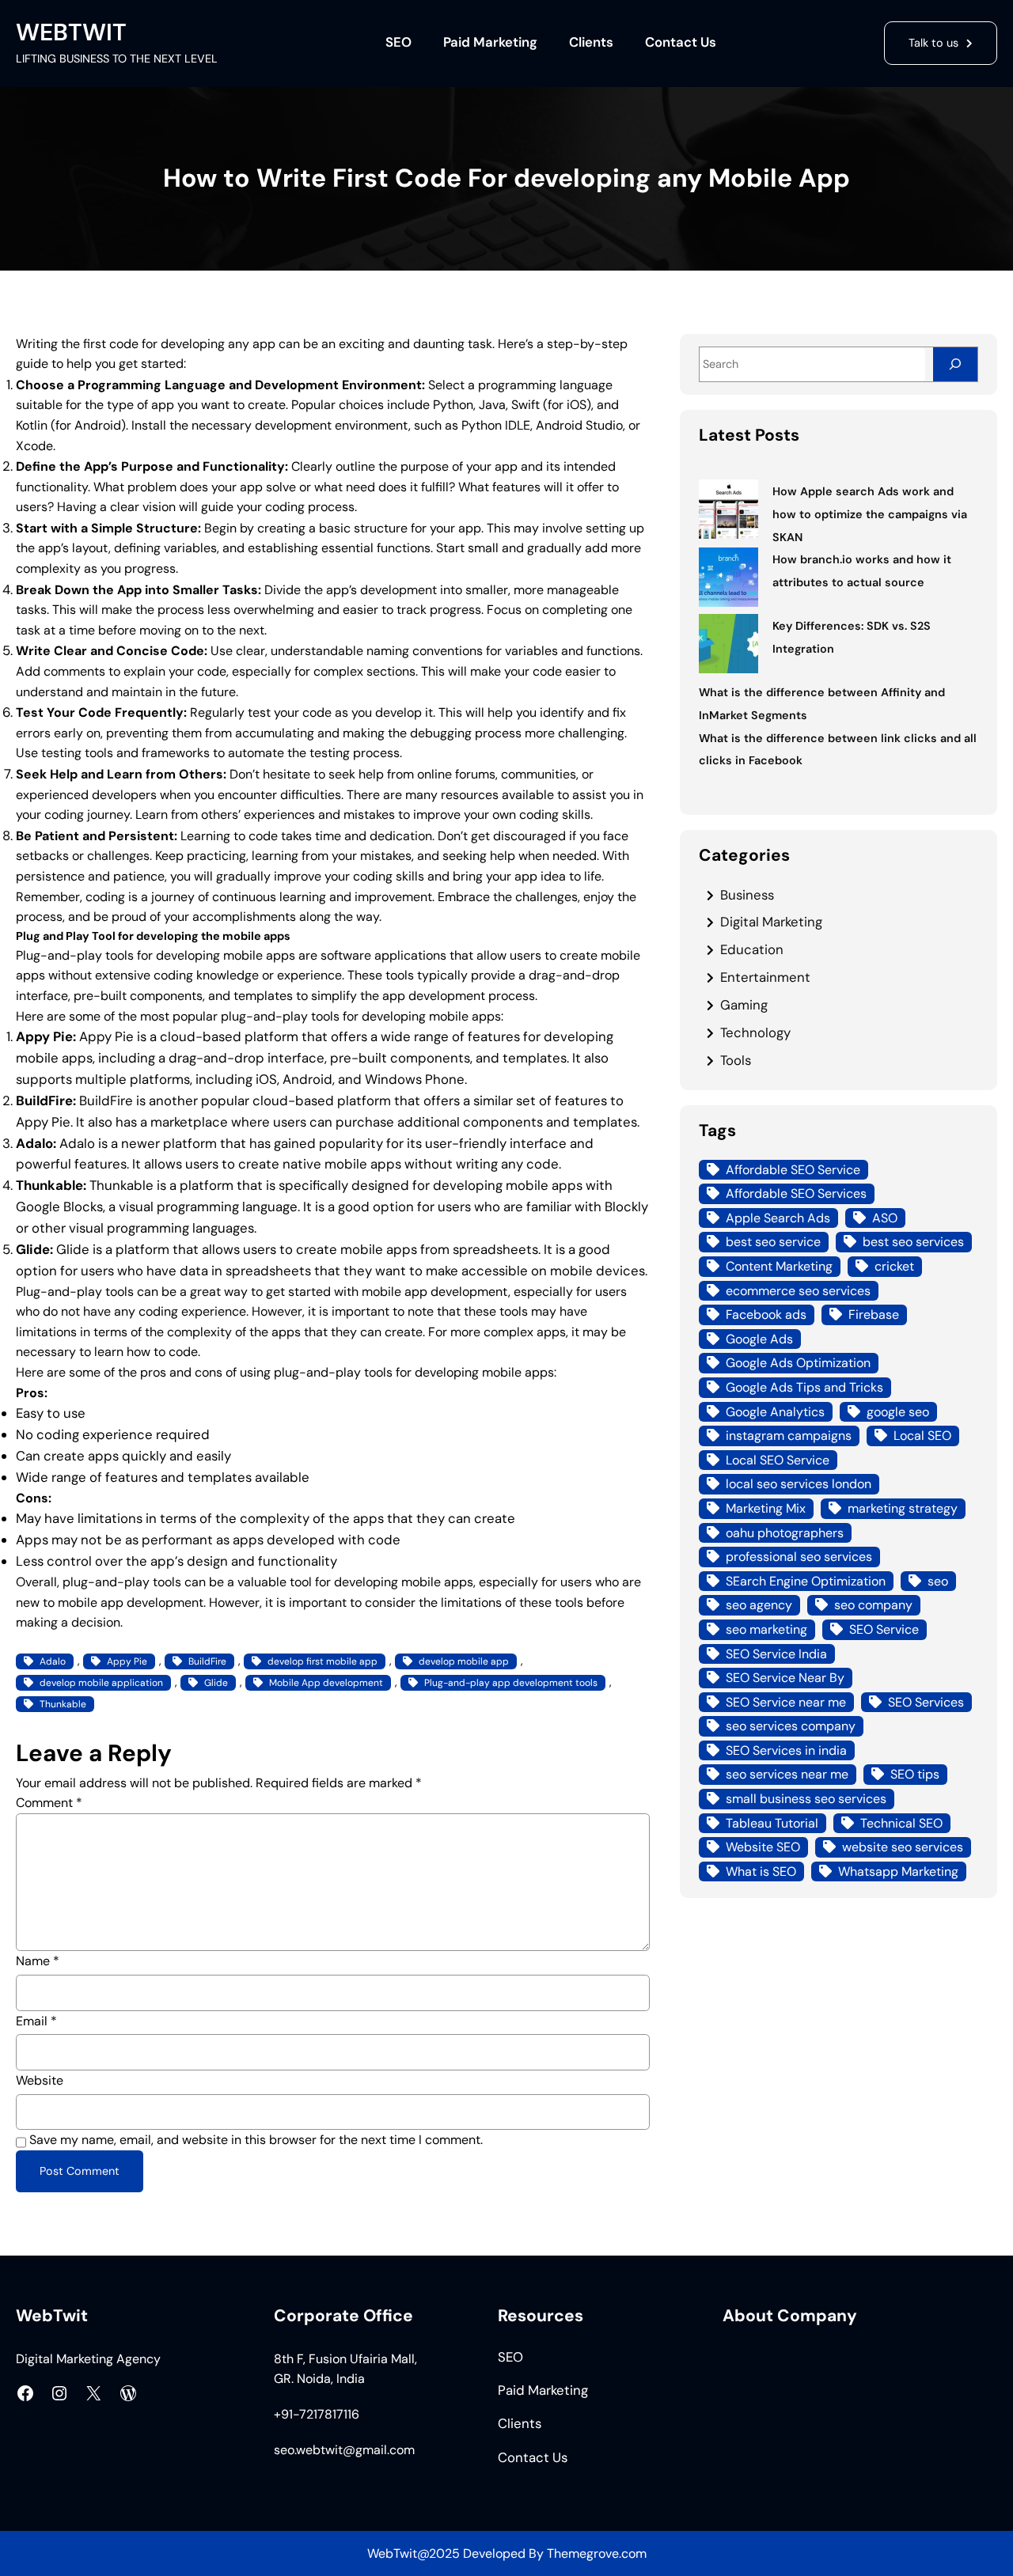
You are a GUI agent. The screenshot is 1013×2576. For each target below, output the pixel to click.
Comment (49, 1803)
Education (752, 949)
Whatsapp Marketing (898, 1871)
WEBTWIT (71, 32)
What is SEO (761, 1871)
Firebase (874, 1315)
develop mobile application (101, 1683)
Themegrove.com (597, 2553)
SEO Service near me (786, 1702)
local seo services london (799, 1484)
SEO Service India (776, 1654)
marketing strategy (903, 1508)
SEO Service (884, 1629)
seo (938, 1581)
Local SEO (922, 1436)
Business (747, 895)
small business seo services (806, 1799)
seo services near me (787, 1774)
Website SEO (763, 1847)
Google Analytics (775, 1412)
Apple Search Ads (778, 1218)
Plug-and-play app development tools (511, 1683)
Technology (755, 1032)
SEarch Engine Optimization (806, 1581)
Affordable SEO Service (793, 1170)
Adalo (53, 1661)
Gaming (744, 1005)
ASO (885, 1218)
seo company (873, 1605)
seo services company (791, 1726)
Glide (216, 1683)
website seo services (903, 1847)
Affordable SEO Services (796, 1193)
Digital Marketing (771, 922)
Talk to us (933, 43)
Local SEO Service (778, 1460)
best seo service (773, 1242)
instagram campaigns (789, 1436)
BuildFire (207, 1661)
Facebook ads (766, 1315)
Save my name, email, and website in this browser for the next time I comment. (256, 2140)
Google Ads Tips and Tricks (804, 1387)
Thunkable (63, 1704)
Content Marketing (779, 1266)
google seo (898, 1412)
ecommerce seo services (798, 1291)
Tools (736, 1060)
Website (40, 2080)
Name (38, 1961)
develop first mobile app (322, 1661)
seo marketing (766, 1629)
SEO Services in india (786, 1750)
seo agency (759, 1605)
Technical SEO (901, 1823)
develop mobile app (464, 1661)
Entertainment (765, 977)
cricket (894, 1266)
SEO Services (926, 1702)
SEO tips (915, 1774)
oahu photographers (785, 1533)
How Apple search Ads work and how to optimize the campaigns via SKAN (870, 514)
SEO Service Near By (785, 1678)
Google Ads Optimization (798, 1363)
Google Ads (759, 1339)
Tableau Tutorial (772, 1823)
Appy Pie (127, 1661)
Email (36, 2021)
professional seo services (799, 1557)
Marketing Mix (766, 1508)
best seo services (913, 1242)
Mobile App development (326, 1683)
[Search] (955, 364)
